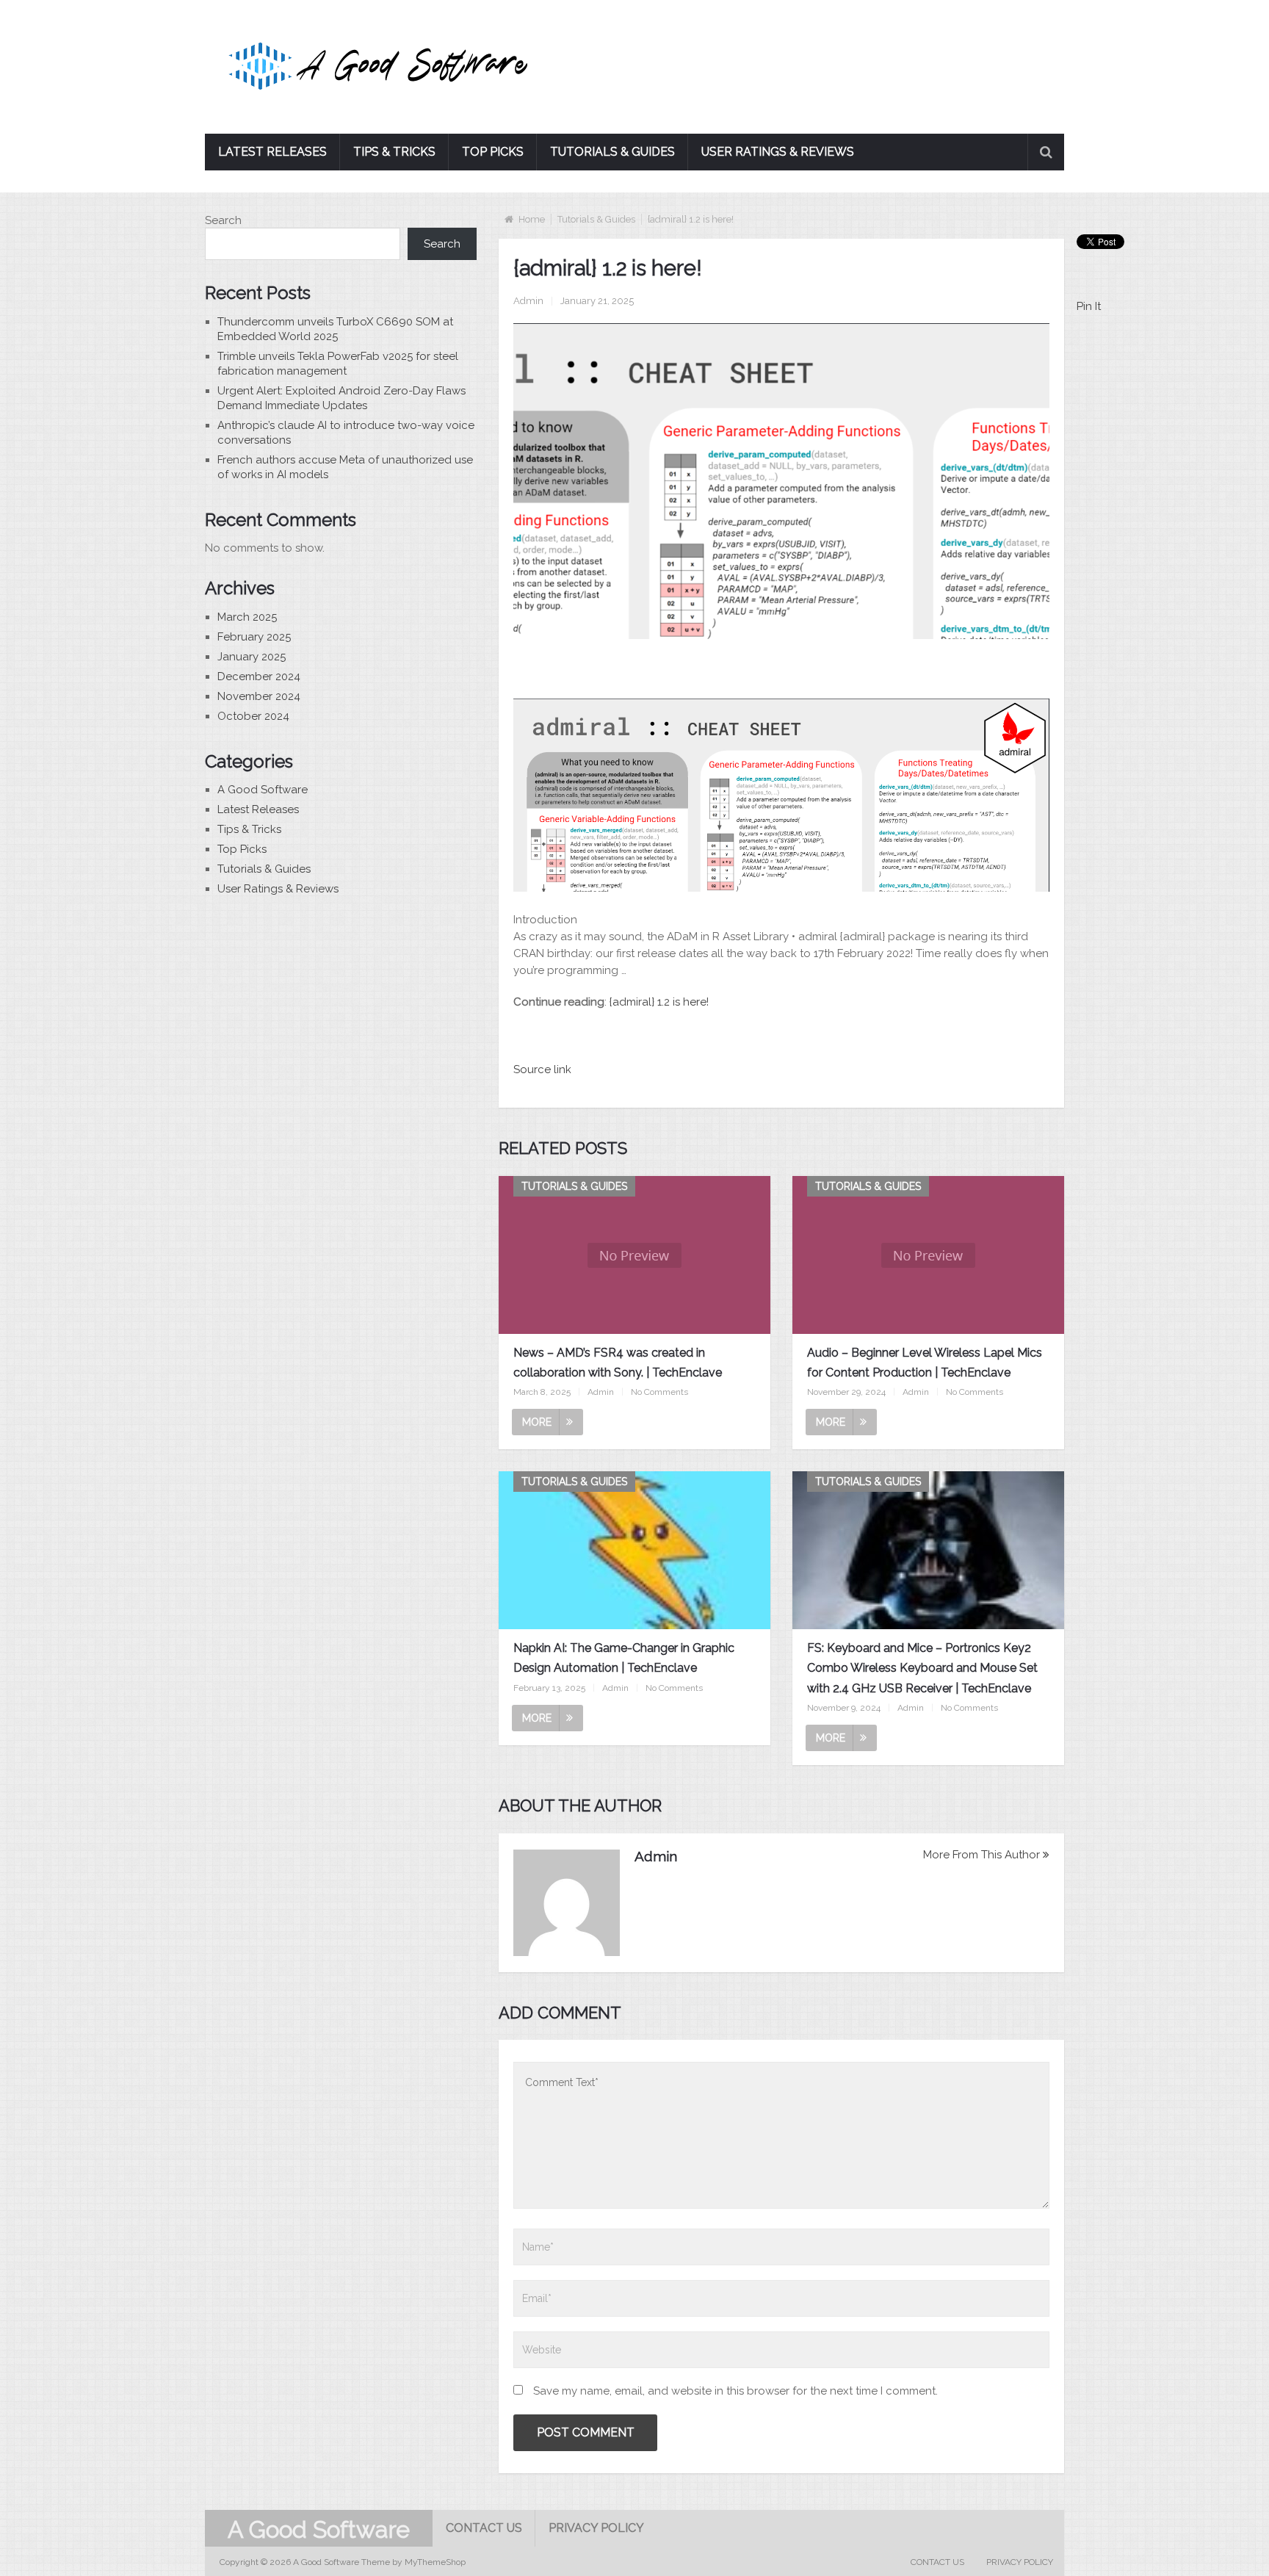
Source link (542, 1069)
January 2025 (252, 657)
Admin (528, 301)
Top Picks (493, 152)
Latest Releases (272, 152)
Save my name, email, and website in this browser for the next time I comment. (735, 2391)
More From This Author (981, 1855)
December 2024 (259, 677)
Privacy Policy (596, 2528)
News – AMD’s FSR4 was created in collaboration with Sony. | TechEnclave (618, 1363)
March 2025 (247, 617)
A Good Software (263, 790)
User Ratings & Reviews (778, 152)
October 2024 (253, 716)
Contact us (484, 2528)
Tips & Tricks (394, 152)
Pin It (1089, 306)
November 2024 (259, 696)
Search (223, 220)
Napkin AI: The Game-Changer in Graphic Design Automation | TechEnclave (624, 1658)
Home (532, 219)
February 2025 (254, 637)
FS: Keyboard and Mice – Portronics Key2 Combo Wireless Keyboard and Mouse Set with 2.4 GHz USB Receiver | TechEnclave (922, 1668)
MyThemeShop (435, 2562)
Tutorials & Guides (612, 152)
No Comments (659, 1392)
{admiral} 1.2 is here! (659, 1002)
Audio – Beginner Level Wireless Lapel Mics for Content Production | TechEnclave (925, 1363)
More (537, 1422)
